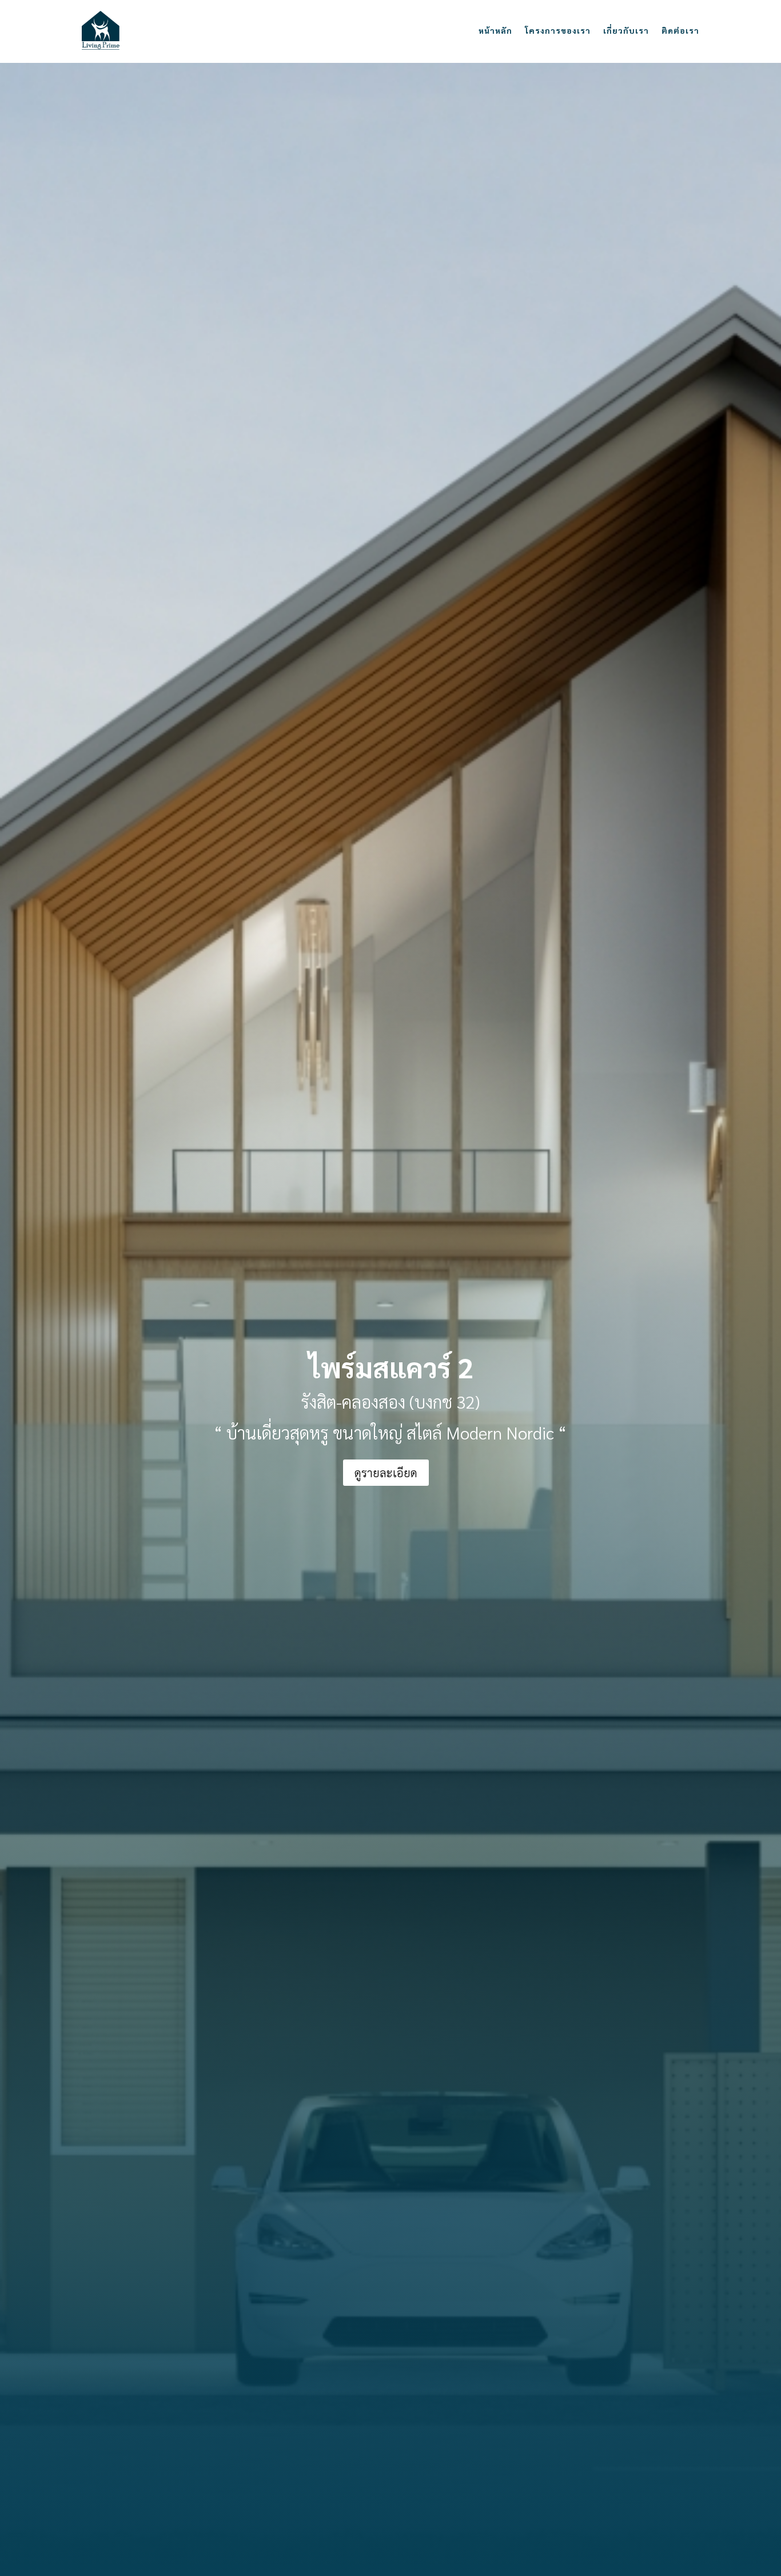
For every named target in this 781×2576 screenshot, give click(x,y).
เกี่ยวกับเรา (626, 30)
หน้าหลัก (495, 30)
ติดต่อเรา (680, 30)
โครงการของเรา (558, 30)
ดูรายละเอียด (386, 1473)
